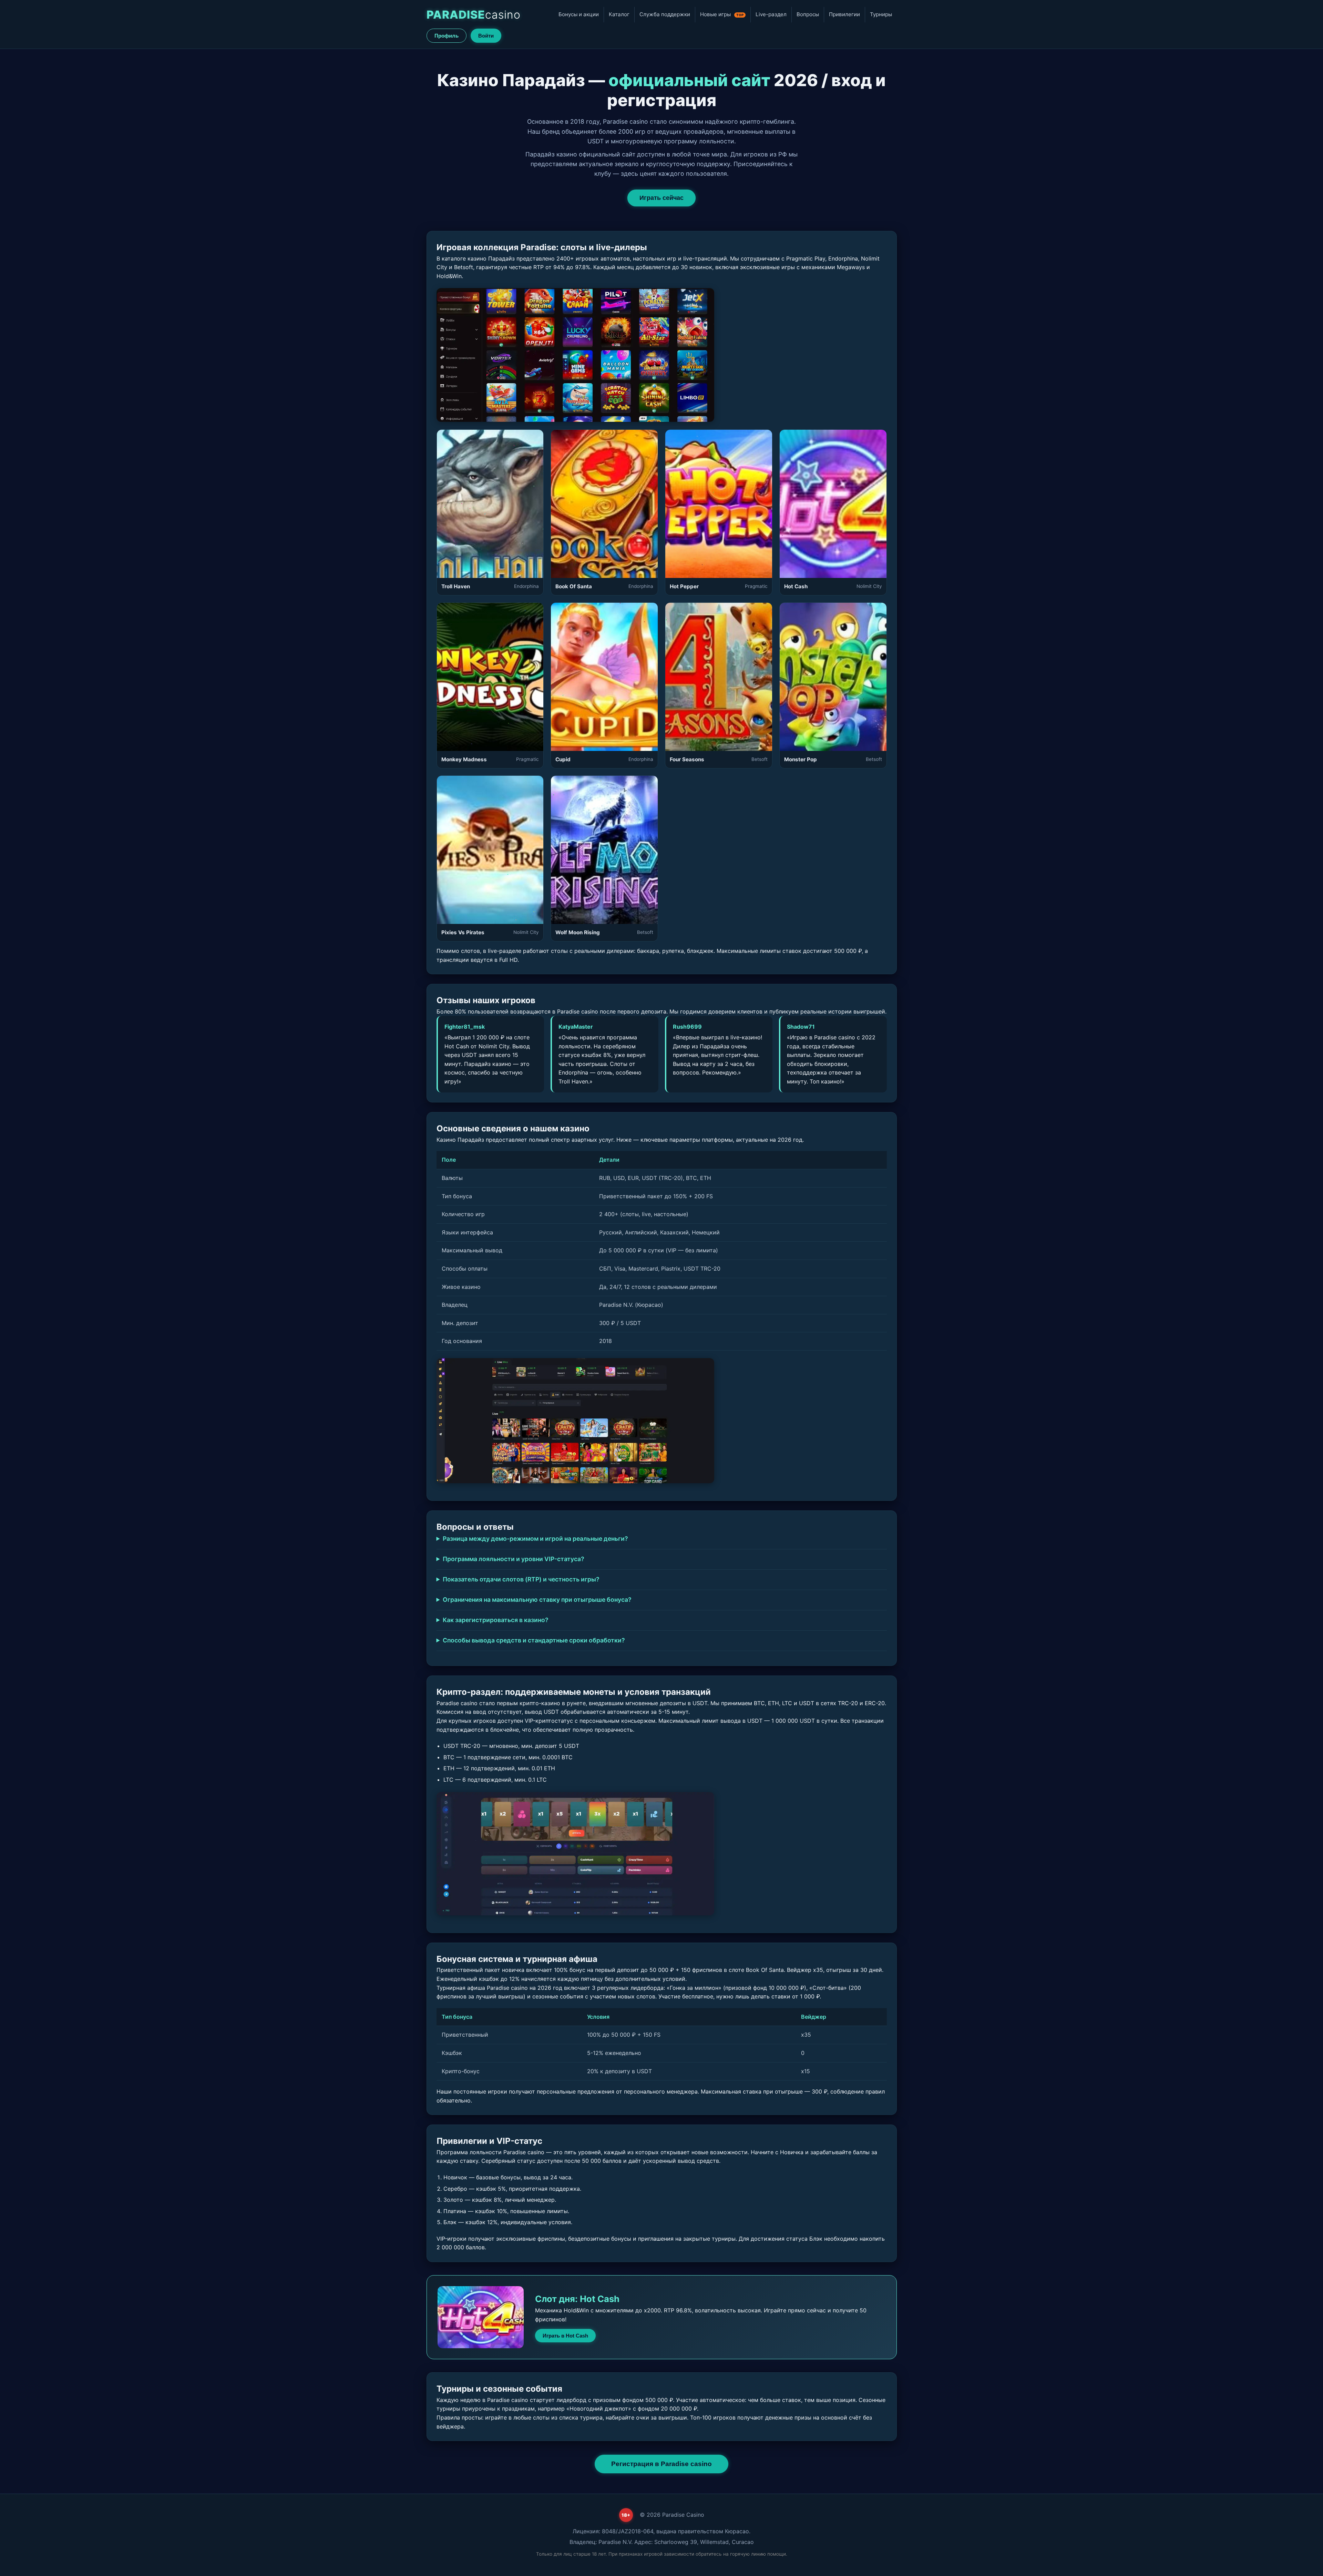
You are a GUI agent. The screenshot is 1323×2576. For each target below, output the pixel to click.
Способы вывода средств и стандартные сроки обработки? (534, 1640)
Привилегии (844, 14)
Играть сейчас (661, 198)
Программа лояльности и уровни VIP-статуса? (514, 1559)
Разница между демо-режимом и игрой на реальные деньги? (535, 1539)
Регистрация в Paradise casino (661, 2464)
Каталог (619, 14)
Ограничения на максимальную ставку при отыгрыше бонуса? (537, 1600)
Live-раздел (771, 14)
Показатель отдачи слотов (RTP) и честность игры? (521, 1579)
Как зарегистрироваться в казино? (496, 1620)
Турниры (881, 14)
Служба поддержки (665, 14)
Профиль (447, 36)
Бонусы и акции (579, 14)
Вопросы (808, 14)
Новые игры (722, 14)
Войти (486, 36)
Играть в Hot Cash (565, 2336)
